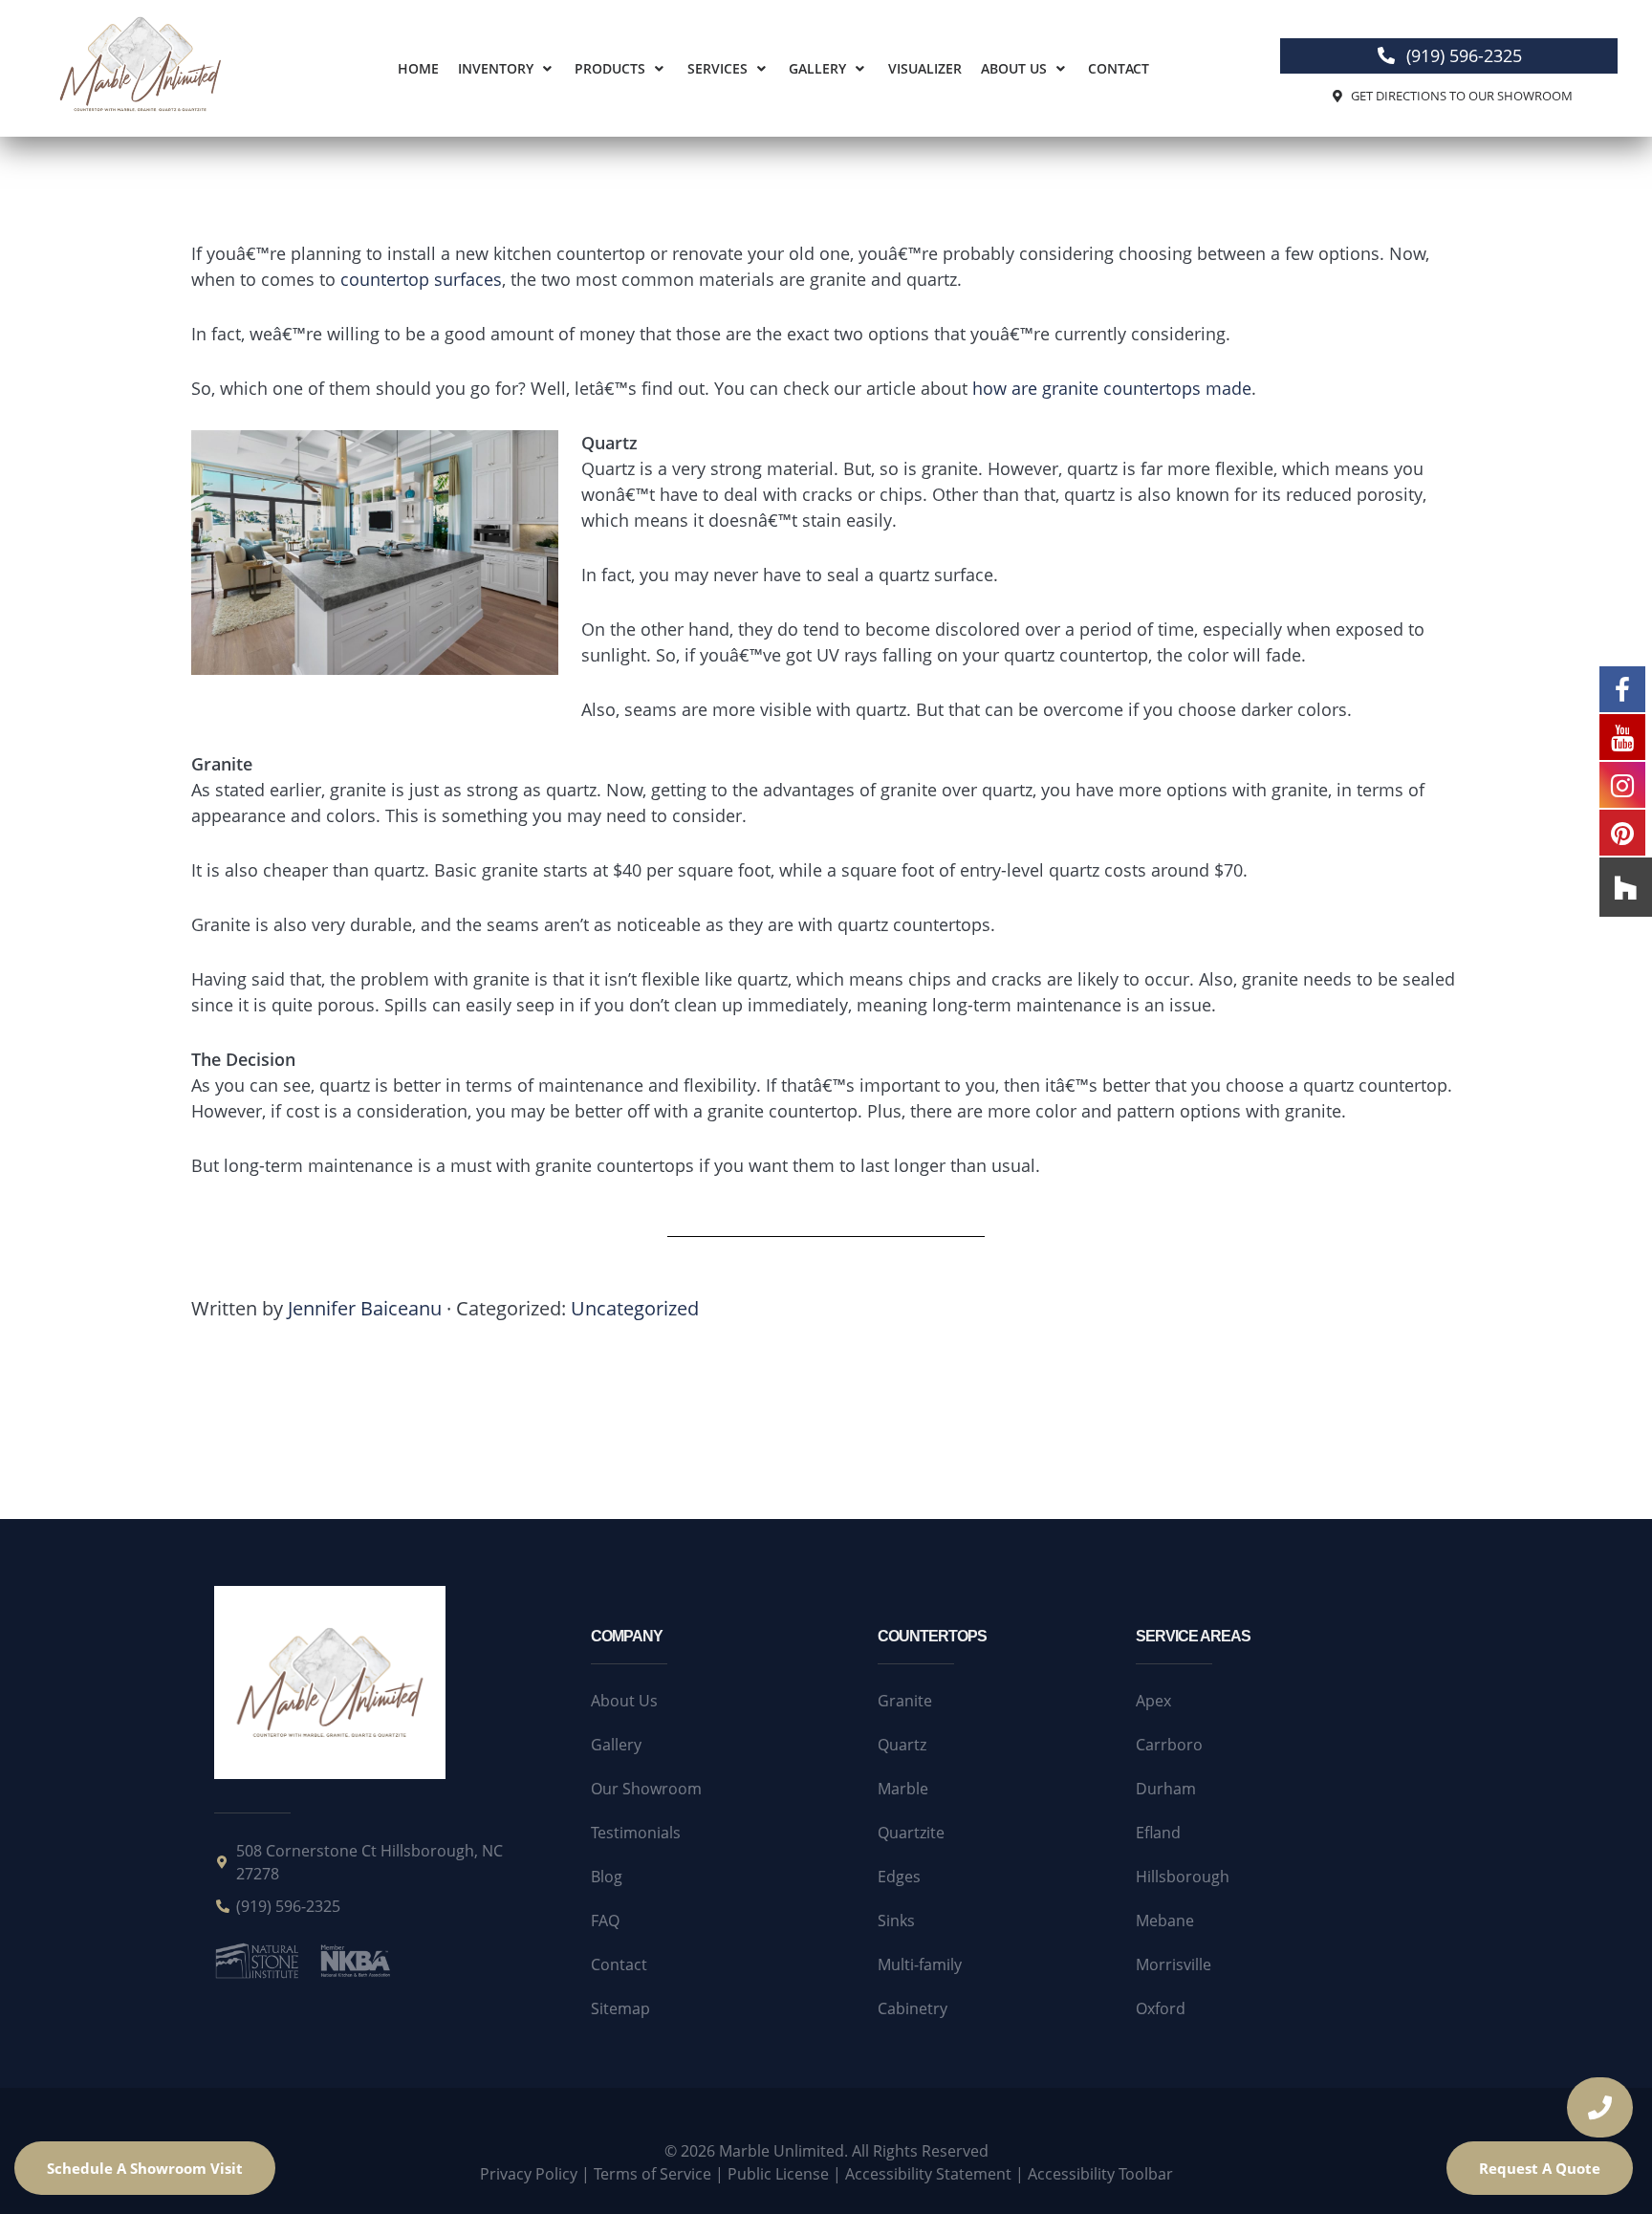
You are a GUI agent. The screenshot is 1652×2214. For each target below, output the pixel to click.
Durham (1166, 1789)
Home (418, 68)
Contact (1119, 68)
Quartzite (911, 1833)
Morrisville (1174, 1964)
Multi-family (920, 1964)
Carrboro (1169, 1745)
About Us (1014, 68)
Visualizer (925, 68)
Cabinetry (913, 2008)
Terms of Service (652, 2174)
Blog (607, 1877)
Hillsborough (1183, 1877)
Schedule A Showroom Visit (145, 2168)
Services (717, 68)
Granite (905, 1701)
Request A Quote (1540, 2168)
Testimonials (636, 1833)
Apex (1153, 1701)
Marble (903, 1789)
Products (610, 68)
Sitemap (620, 2008)
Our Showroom (646, 1789)
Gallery (817, 68)
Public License (778, 2174)
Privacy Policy (529, 2174)
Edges (899, 1877)
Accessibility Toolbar (1100, 2174)
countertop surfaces (421, 279)
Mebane (1165, 1921)
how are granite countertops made (1112, 388)
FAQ (605, 1921)
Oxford (1161, 2008)
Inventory (496, 68)
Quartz (902, 1745)
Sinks (896, 1921)
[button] (507, 69)
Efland (1158, 1833)
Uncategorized (635, 1308)
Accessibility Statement (928, 2174)
